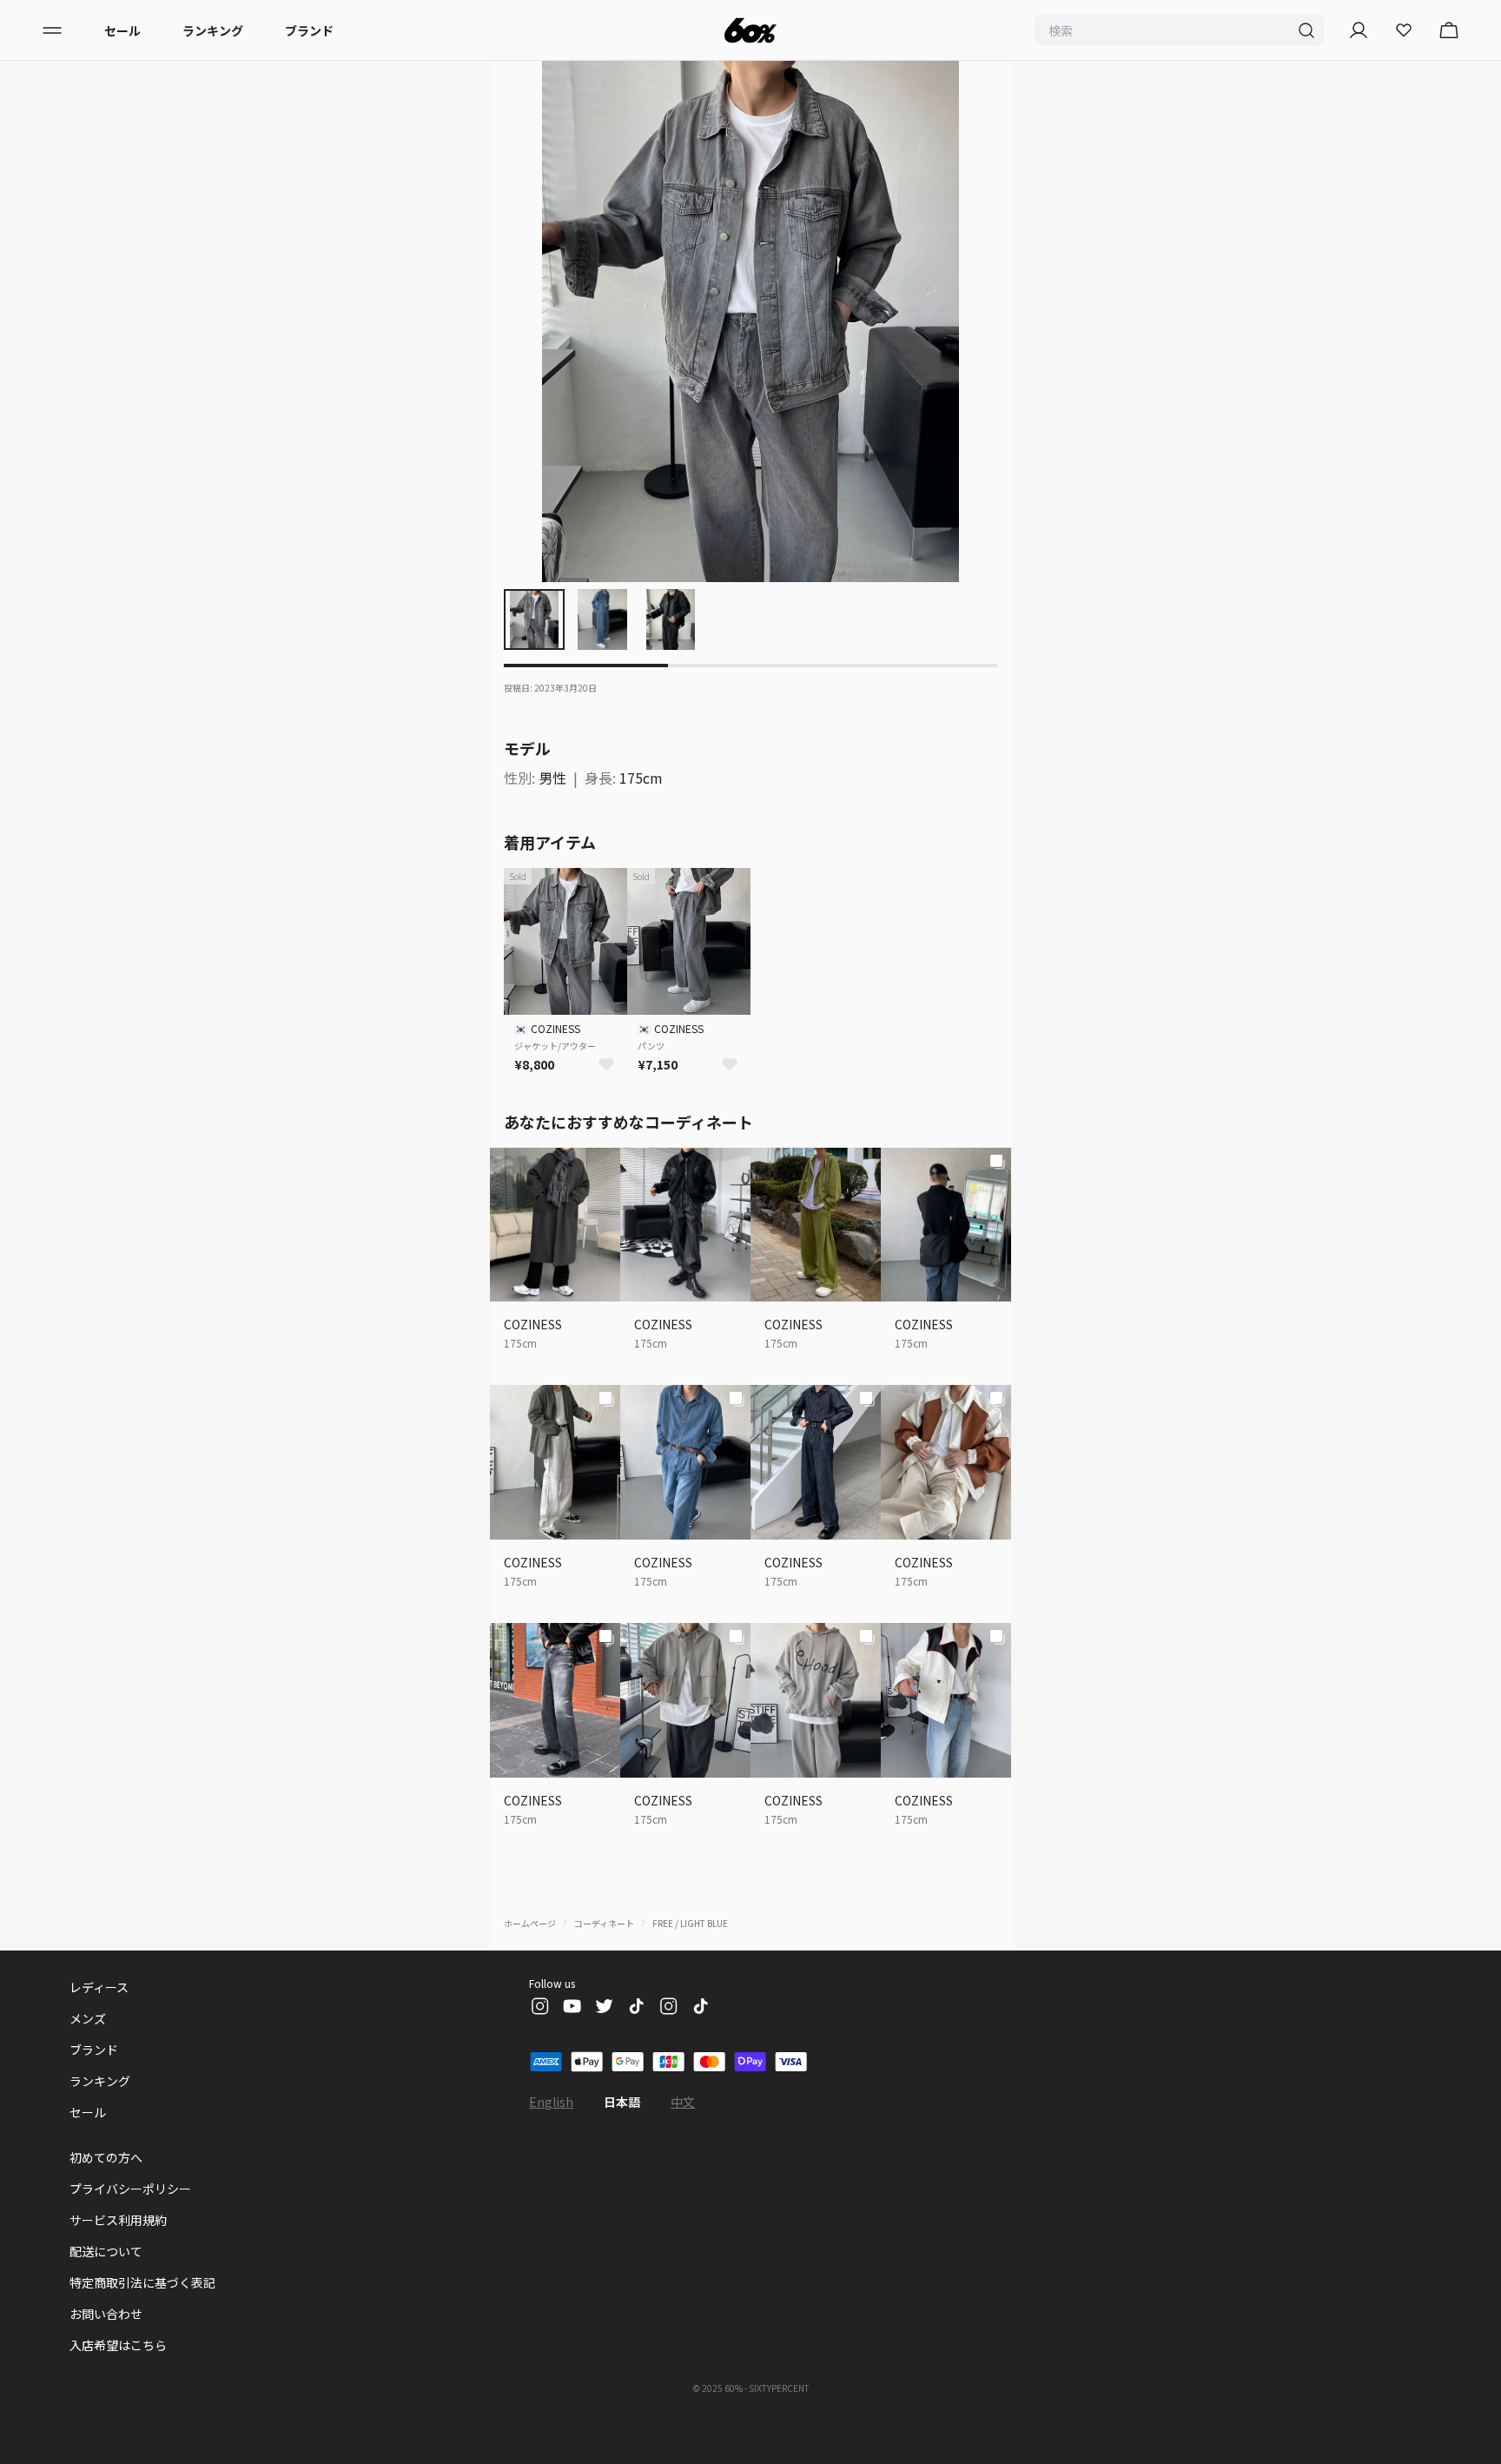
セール (122, 30)
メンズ (88, 2018)
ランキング (213, 30)
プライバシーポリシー (130, 2189)
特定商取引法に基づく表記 (142, 2282)
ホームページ (530, 1923)
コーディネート (604, 1923)
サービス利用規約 (118, 2220)
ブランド (309, 30)
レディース (99, 1987)
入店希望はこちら (118, 2345)
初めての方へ (106, 2157)
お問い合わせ (106, 2314)
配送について (106, 2251)
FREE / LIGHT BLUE (690, 1923)
